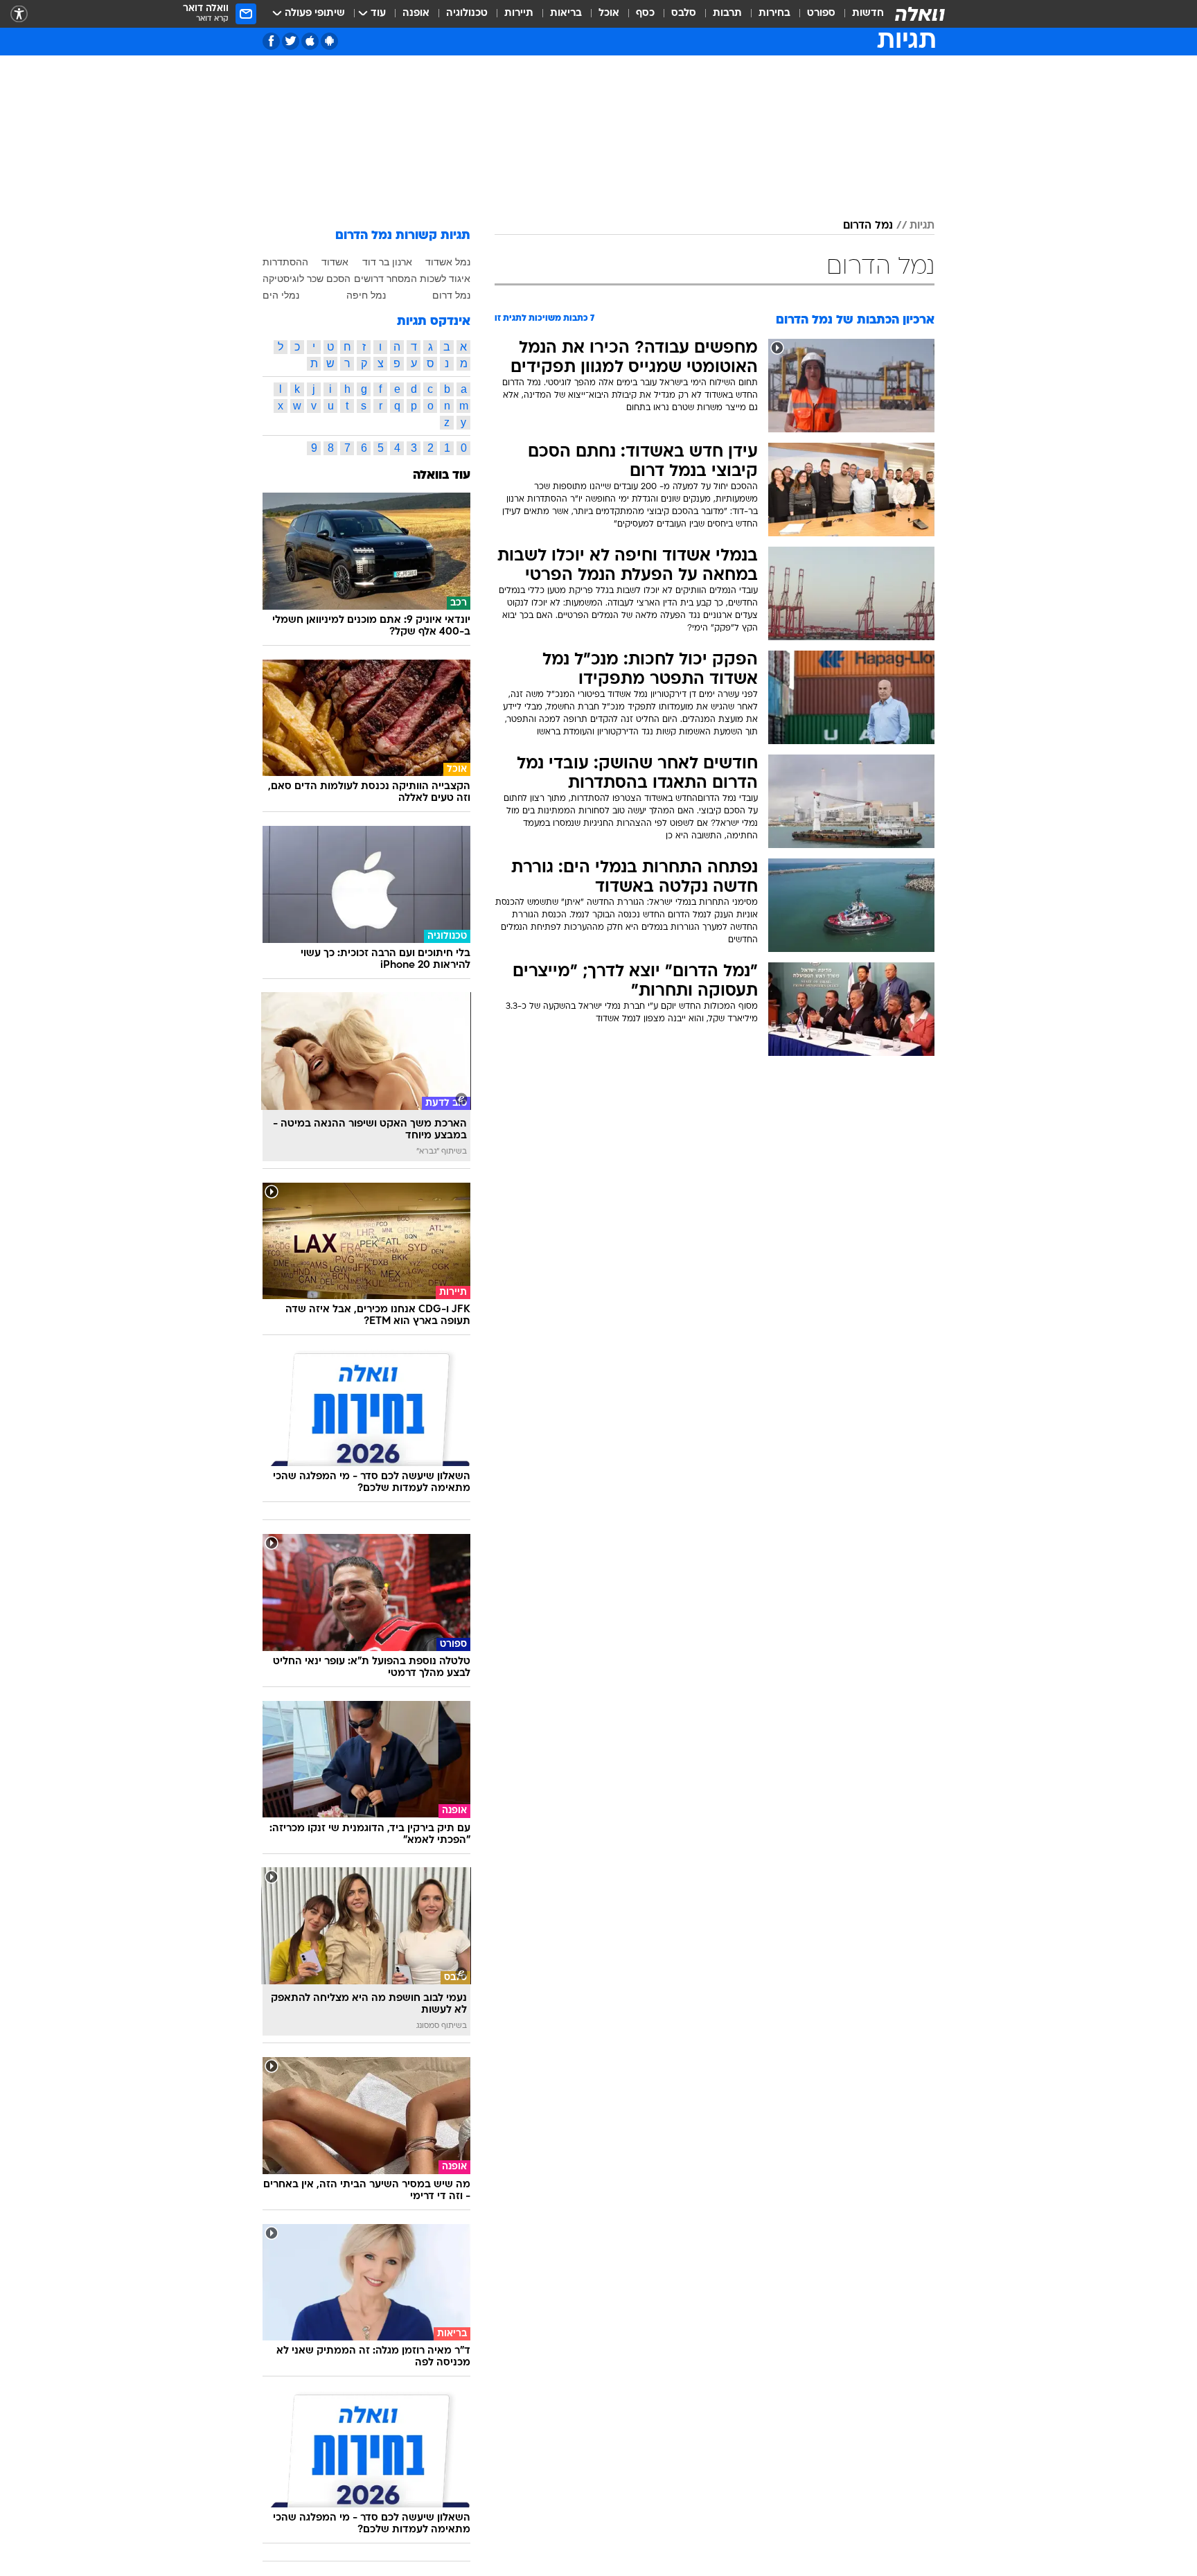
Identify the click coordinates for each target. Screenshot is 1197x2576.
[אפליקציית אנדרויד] (329, 41)
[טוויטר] (291, 41)
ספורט (821, 14)
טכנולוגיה (467, 14)
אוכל (609, 14)
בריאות (566, 14)
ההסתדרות (285, 262)
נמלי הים (281, 295)
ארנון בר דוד (387, 262)
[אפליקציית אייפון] (310, 41)
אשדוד (335, 262)
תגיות (922, 226)
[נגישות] (19, 14)
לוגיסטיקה (283, 279)
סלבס (684, 14)
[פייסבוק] (271, 41)
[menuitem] (860, 14)
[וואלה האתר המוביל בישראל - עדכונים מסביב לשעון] (920, 14)
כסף (645, 14)
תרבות (727, 14)
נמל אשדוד (448, 262)
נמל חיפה (366, 295)
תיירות (519, 14)
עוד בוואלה (442, 476)
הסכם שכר (329, 279)
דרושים (369, 279)
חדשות (868, 14)
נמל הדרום (868, 226)
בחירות (774, 14)
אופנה (416, 14)
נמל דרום (451, 295)
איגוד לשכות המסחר (428, 279)
